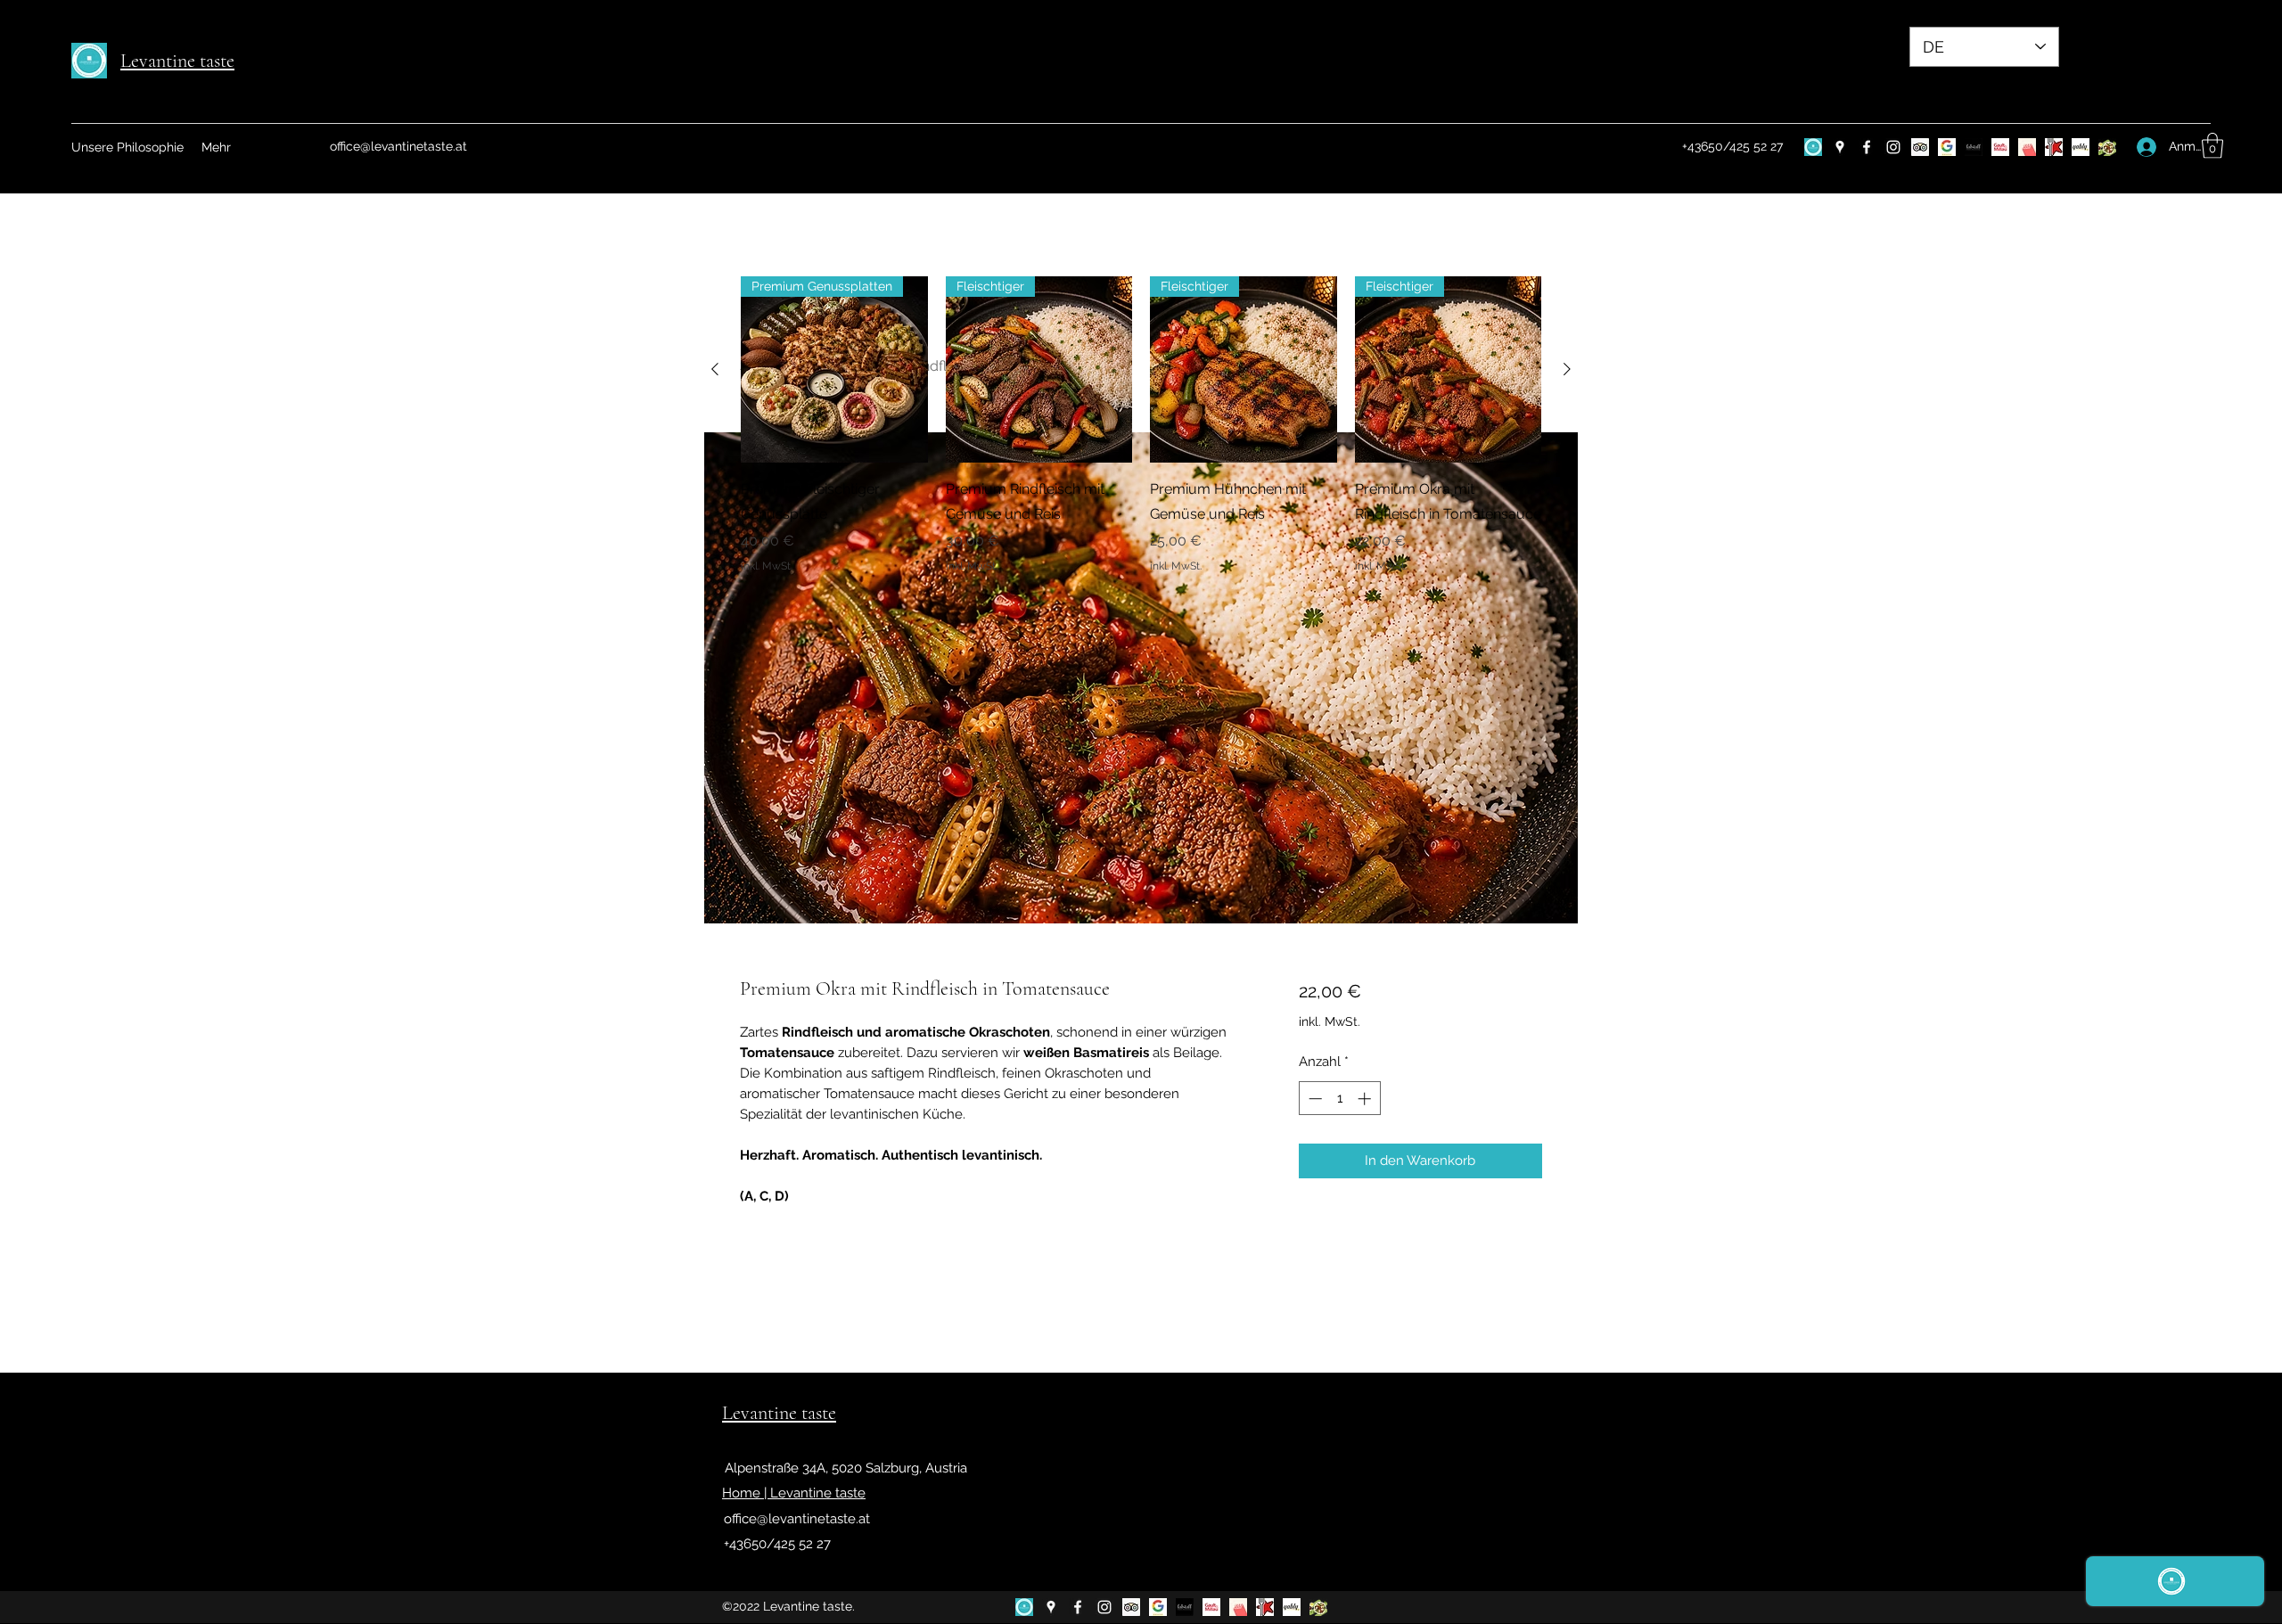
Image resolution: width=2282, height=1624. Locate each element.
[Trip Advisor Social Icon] (1920, 147)
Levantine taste (177, 61)
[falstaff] (1974, 147)
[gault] (2000, 147)
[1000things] (2027, 147)
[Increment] (1366, 1099)
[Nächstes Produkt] (1567, 369)
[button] (2212, 146)
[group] (1141, 425)
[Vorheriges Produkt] (715, 369)
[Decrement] (1313, 1099)
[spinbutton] (1339, 1099)
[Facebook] (1867, 147)
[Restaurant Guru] (2054, 147)
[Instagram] (1893, 147)
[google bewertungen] (1947, 147)
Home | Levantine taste (794, 1493)
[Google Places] (1840, 147)
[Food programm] (2107, 147)
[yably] (2081, 147)
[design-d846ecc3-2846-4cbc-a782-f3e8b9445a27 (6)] (1813, 147)
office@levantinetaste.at (398, 146)
